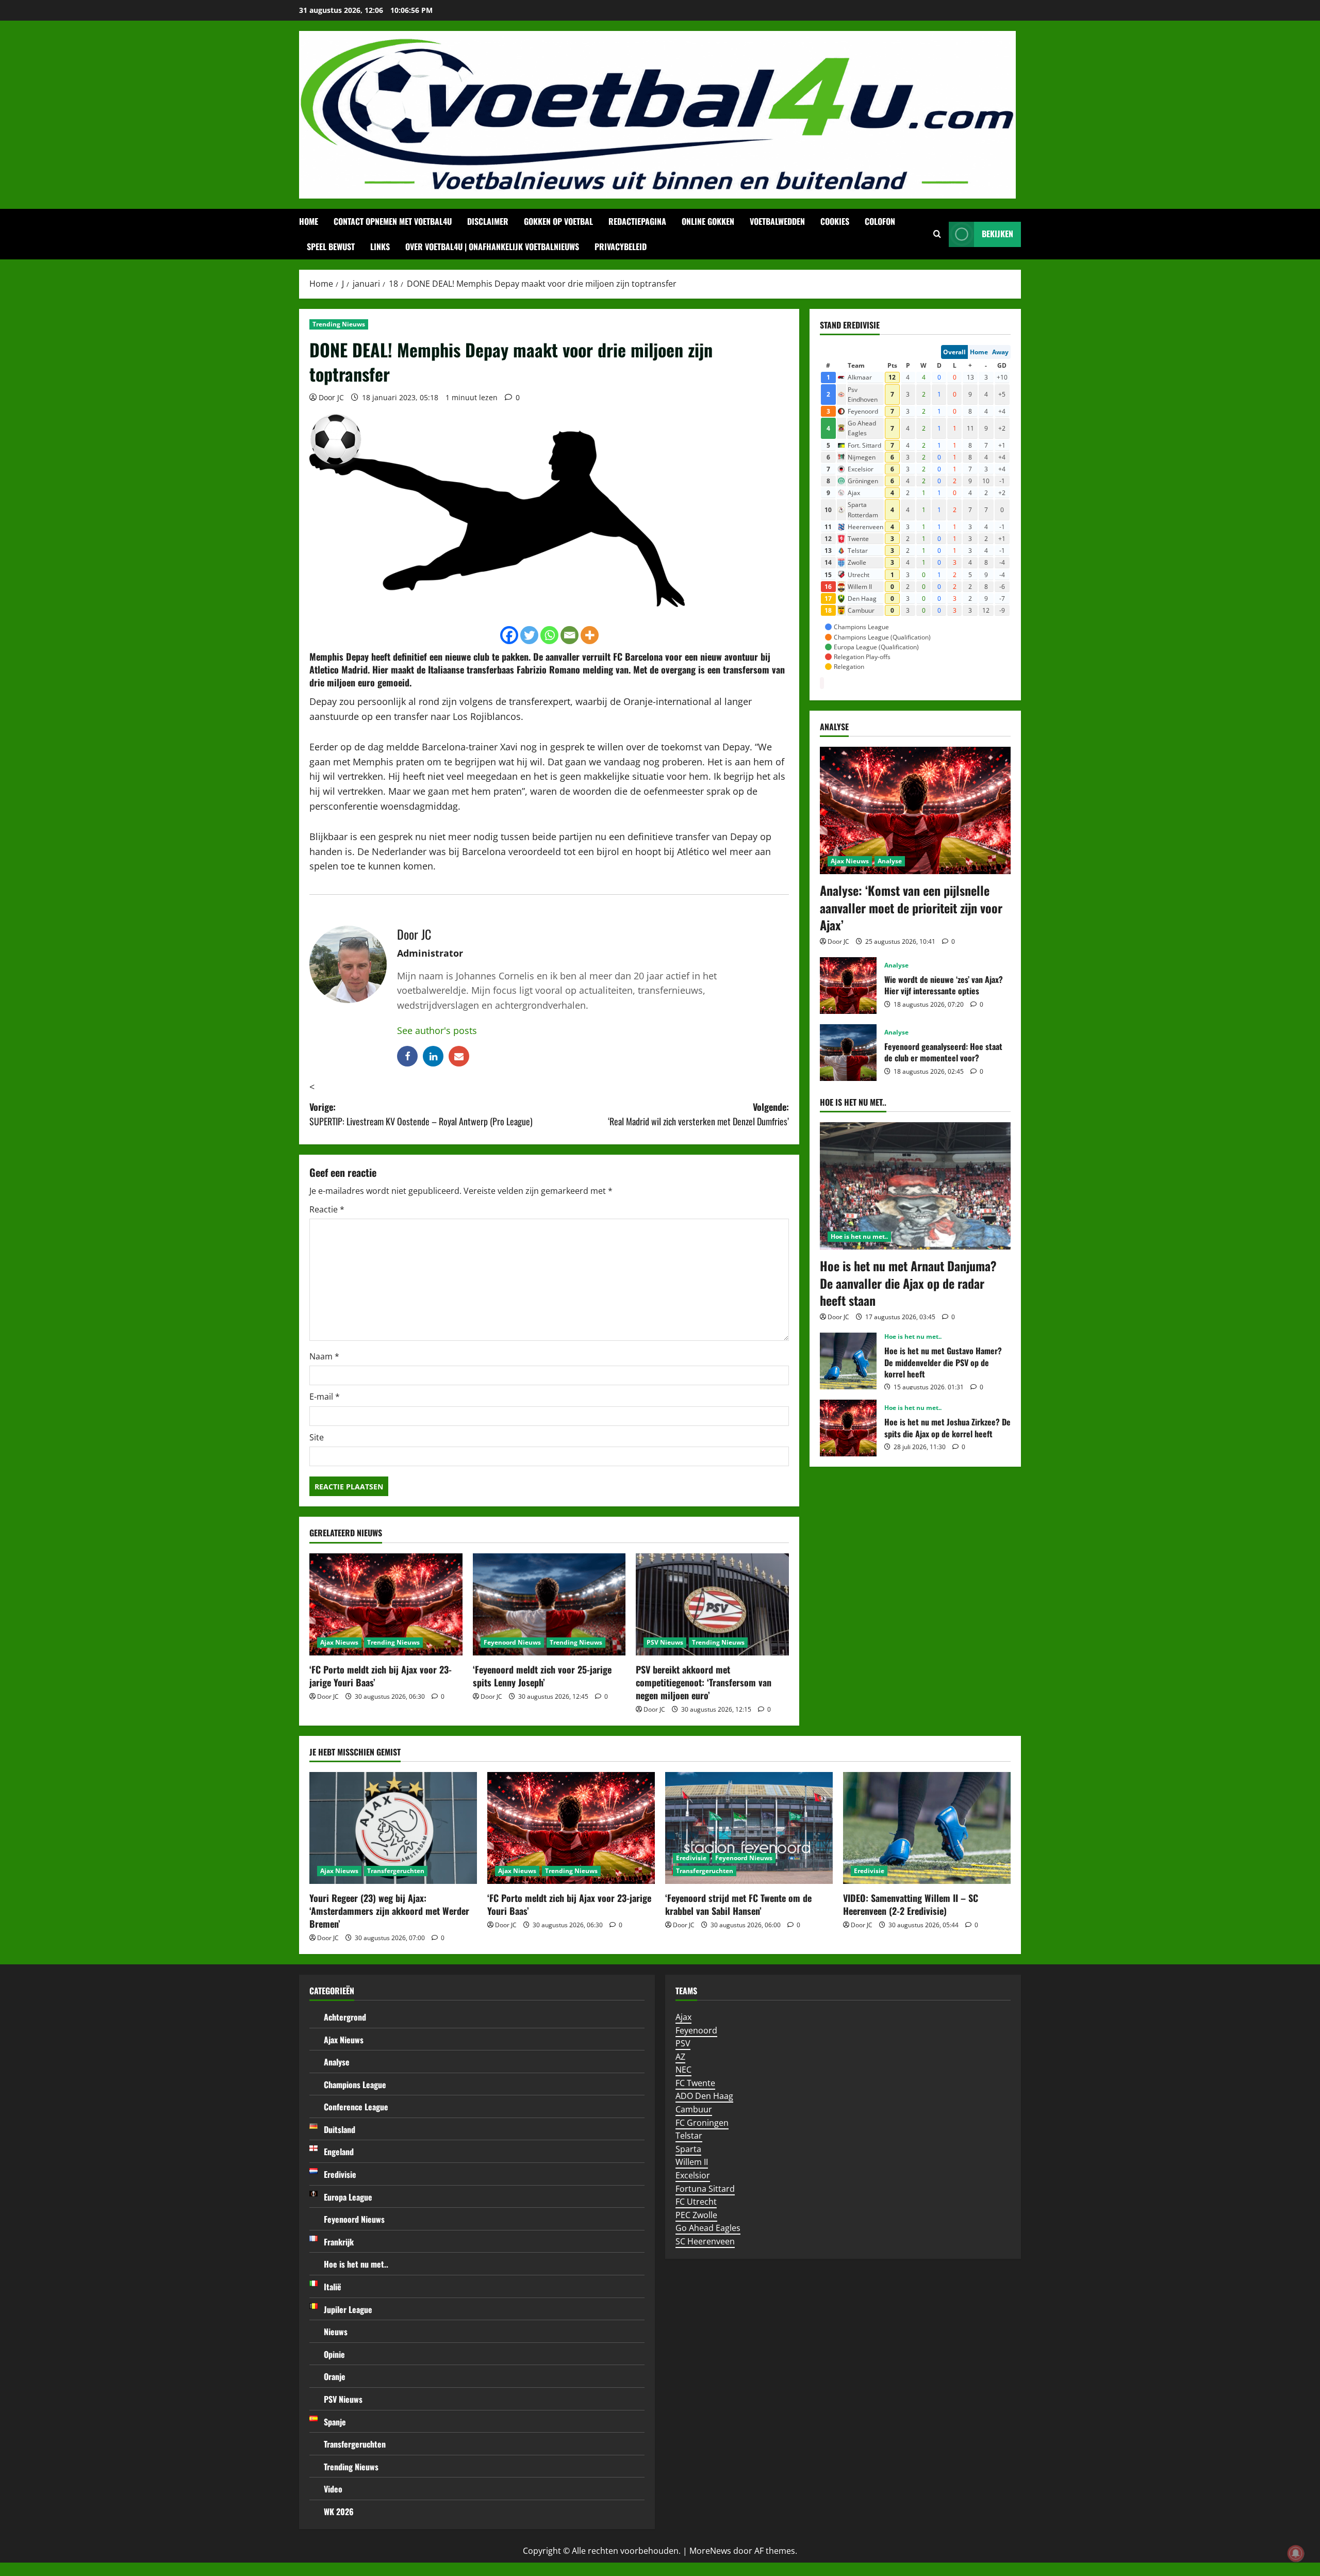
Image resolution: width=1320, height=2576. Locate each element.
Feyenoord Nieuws (512, 1642)
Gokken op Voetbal (558, 221)
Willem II (692, 2162)
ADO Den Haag (704, 2096)
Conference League (356, 2107)
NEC (683, 2070)
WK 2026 (339, 2512)
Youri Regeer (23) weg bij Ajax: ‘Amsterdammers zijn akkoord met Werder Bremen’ (389, 1911)
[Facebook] (509, 635)
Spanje (335, 2422)
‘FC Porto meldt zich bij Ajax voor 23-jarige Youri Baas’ (381, 1676)
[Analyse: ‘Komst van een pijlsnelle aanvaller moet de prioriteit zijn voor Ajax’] (915, 810)
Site (317, 1437)
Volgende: (698, 1114)
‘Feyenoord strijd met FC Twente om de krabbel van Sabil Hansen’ (738, 1904)
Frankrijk (339, 2242)
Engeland (339, 2152)
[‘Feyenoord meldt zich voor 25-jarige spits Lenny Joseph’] (549, 1604)
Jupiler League (348, 2309)
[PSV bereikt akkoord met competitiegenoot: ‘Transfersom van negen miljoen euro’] (712, 1604)
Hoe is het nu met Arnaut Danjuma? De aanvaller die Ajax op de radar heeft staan (908, 1283)
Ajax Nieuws (339, 1642)
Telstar (689, 2136)
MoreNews (710, 2551)
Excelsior (693, 2175)
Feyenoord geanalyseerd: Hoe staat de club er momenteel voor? (848, 1053)
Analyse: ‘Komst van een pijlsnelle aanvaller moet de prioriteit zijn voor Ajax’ (911, 907)
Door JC (331, 397)
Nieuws (336, 2332)
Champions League (355, 2085)
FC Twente (695, 2083)
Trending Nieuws (339, 324)
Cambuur (694, 2109)
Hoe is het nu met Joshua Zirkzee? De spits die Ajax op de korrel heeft (848, 1428)
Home (309, 221)
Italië (333, 2287)
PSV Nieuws (665, 1642)
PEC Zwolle (696, 2215)
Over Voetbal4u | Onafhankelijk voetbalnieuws (492, 247)
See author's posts (437, 1030)
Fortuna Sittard (705, 2189)
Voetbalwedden (777, 221)
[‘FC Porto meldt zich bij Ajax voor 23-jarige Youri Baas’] (386, 1604)
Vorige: (421, 1114)
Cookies (835, 221)
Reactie (327, 1209)
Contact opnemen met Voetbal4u (393, 221)
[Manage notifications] (1296, 2553)
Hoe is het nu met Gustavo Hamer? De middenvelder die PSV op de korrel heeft (848, 1361)
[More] (590, 635)
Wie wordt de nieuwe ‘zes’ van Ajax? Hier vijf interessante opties (848, 986)
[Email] (570, 635)
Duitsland (340, 2129)
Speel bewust (331, 247)
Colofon (880, 221)
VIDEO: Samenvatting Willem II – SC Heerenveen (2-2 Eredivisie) (911, 1904)
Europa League (348, 2197)
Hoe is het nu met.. (859, 1236)
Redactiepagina (637, 221)
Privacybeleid (621, 247)
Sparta (688, 2149)
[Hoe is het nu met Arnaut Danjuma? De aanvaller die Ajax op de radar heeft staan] (915, 1186)
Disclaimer (488, 221)
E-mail (325, 1397)
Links (380, 247)
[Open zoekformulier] (937, 234)
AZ (680, 2057)
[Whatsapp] (549, 635)
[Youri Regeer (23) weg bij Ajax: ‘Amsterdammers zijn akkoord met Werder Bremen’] (393, 1828)
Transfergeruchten (396, 1871)
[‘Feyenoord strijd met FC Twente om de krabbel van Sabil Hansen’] (749, 1828)
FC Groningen (702, 2123)
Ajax (683, 2017)
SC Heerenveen (705, 2241)
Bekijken (997, 234)
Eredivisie (691, 1858)
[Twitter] (529, 635)
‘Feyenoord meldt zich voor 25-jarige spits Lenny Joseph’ (542, 1676)
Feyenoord (696, 2030)
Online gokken (708, 221)
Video (333, 2489)
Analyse (890, 861)
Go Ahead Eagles (708, 2228)
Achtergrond (345, 2017)
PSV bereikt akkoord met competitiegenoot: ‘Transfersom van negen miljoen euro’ (704, 1682)
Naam (324, 1356)
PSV (683, 2043)
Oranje (335, 2376)
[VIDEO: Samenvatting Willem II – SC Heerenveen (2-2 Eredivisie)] (927, 1828)
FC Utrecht (696, 2202)
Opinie (334, 2354)
